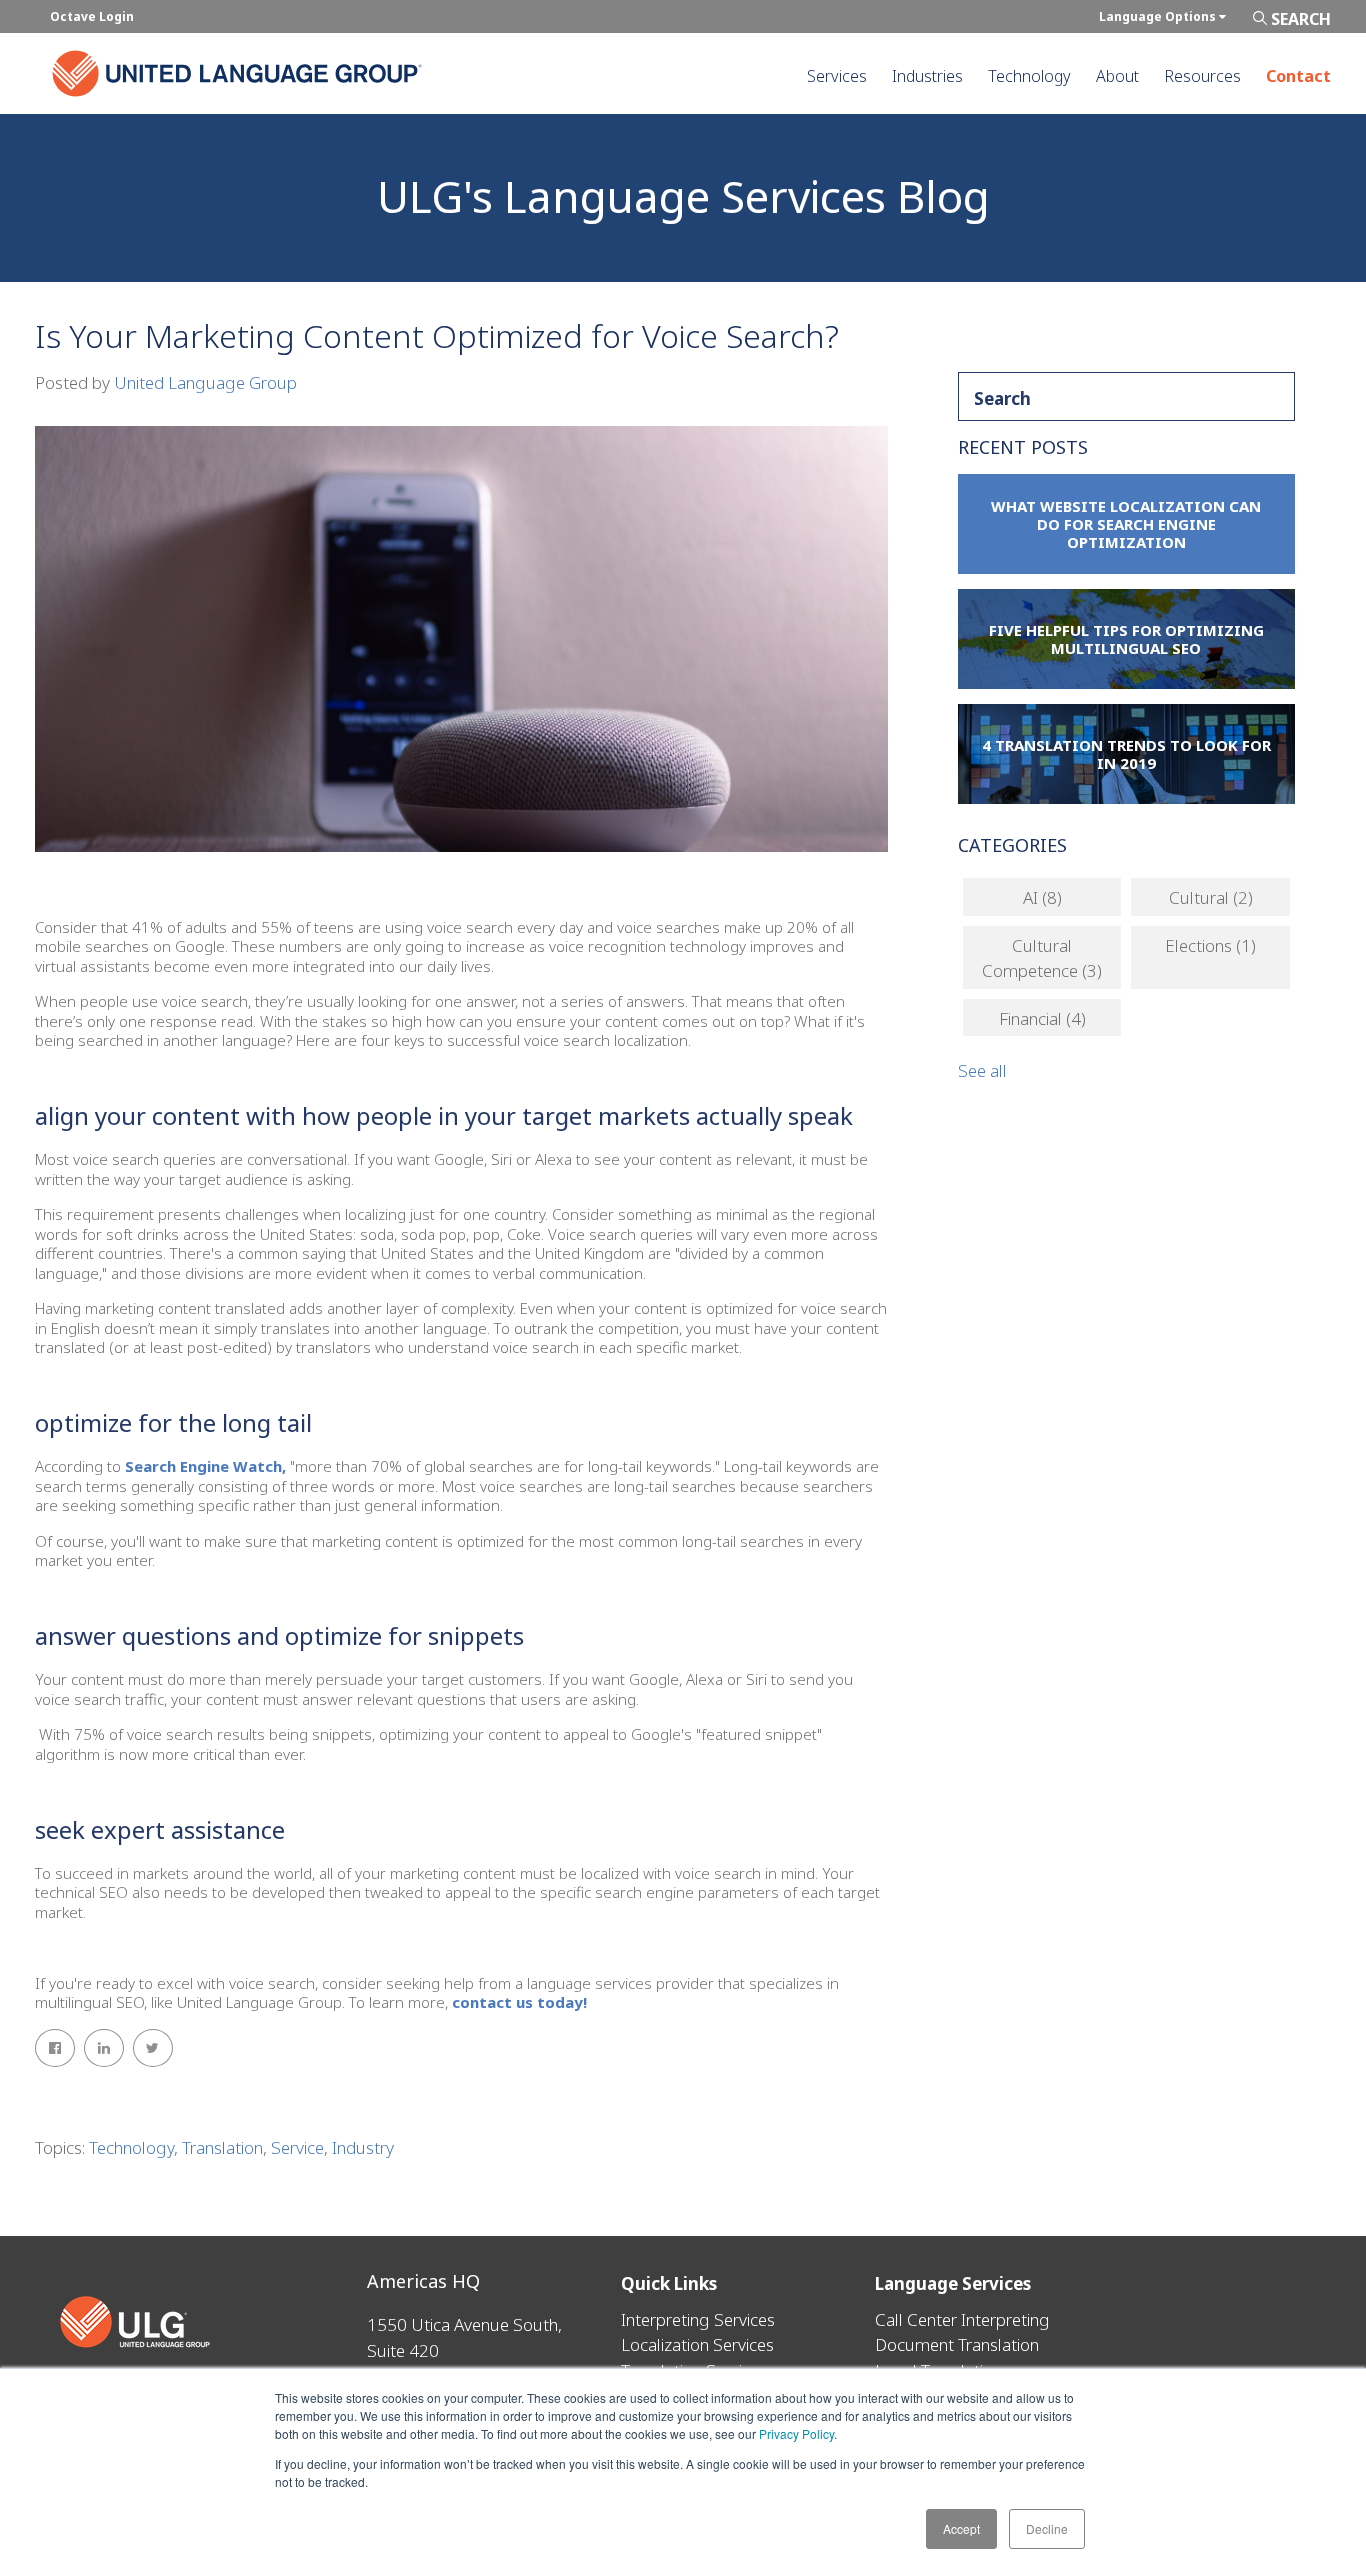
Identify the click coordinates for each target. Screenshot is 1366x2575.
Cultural (1211, 897)
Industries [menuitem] (927, 76)
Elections (1210, 945)
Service (297, 2147)
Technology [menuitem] (1029, 76)
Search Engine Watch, (207, 1466)
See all (982, 1070)
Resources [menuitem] (1202, 76)
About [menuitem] (1117, 76)
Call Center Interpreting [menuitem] (962, 2319)
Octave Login (92, 16)
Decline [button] (1047, 2528)
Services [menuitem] (837, 76)
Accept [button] (961, 2528)
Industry (363, 2147)
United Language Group (205, 382)
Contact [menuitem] (1298, 76)
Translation (222, 2147)
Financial (1042, 1018)
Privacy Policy (796, 2433)
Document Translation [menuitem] (957, 2344)
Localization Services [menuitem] (697, 2344)
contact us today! (519, 2002)
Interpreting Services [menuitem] (698, 2319)
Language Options (1159, 16)
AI (1042, 897)
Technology (131, 2147)
